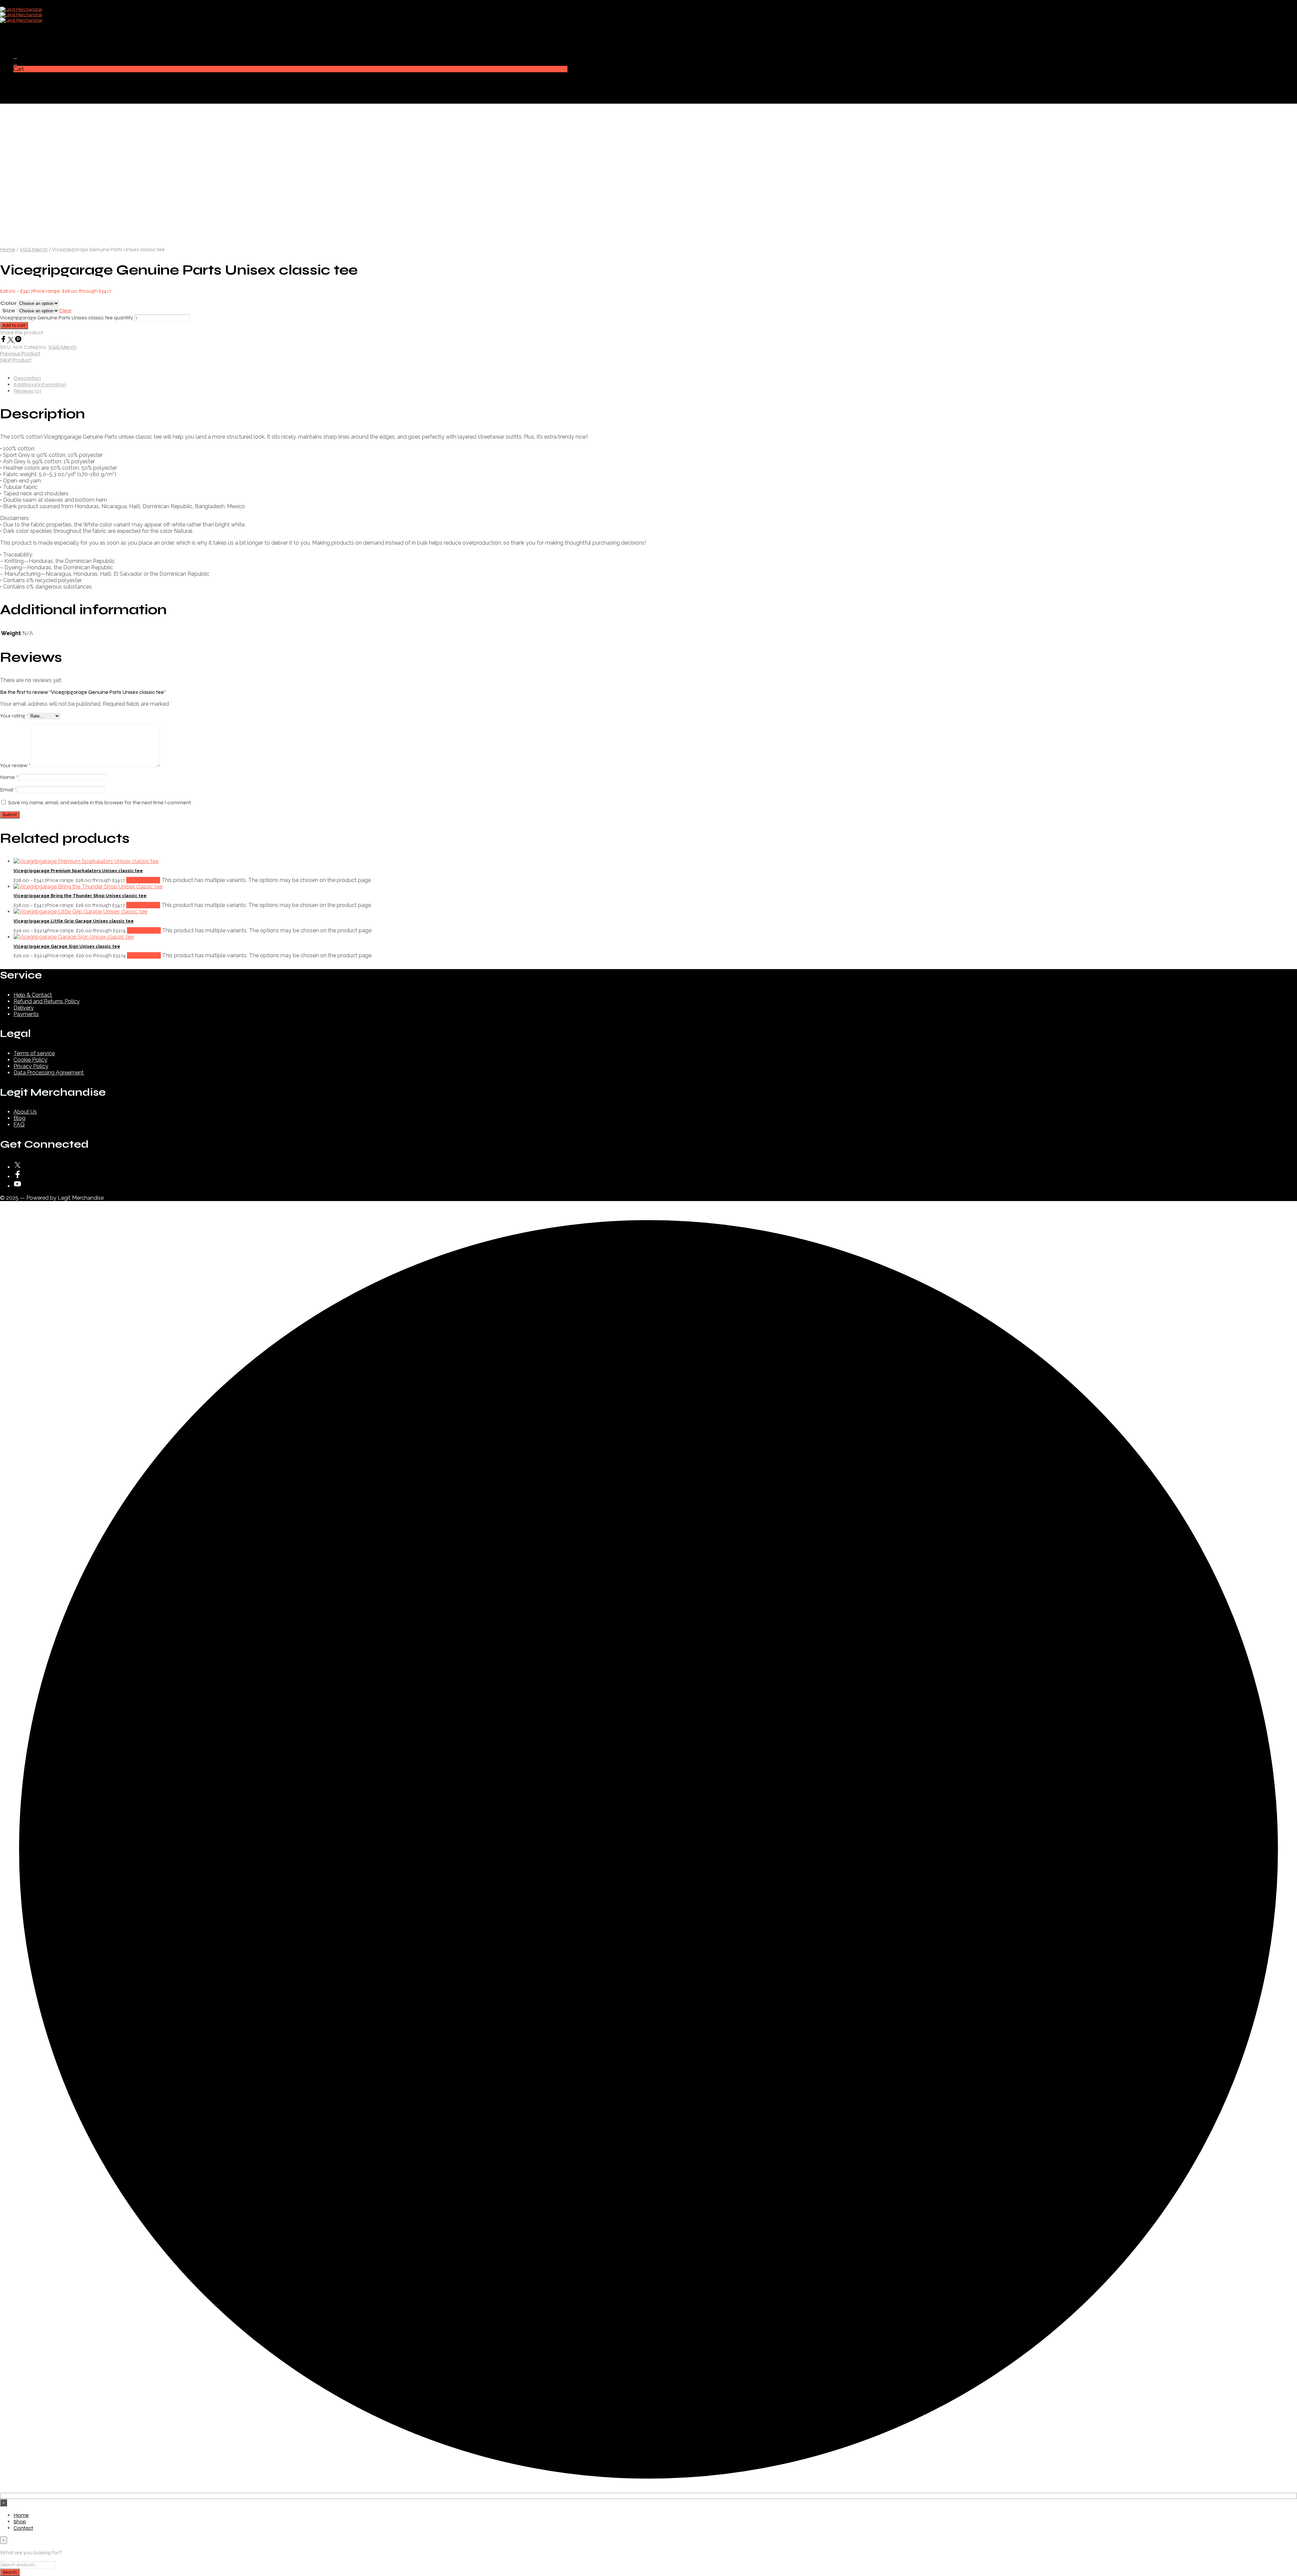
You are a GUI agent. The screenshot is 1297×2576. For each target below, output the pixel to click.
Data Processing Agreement (49, 1073)
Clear (65, 310)
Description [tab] (27, 378)
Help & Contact (33, 995)
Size (9, 310)
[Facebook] (4, 341)
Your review (15, 765)
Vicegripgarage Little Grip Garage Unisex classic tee (74, 921)
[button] (15, 56)
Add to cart (14, 326)
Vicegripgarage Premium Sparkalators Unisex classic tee (78, 871)
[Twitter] (11, 341)
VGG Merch (34, 249)
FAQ (19, 1125)
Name (9, 777)
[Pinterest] (18, 341)
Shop (20, 38)
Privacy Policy (31, 1066)
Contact (23, 44)
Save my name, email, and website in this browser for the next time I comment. (100, 802)
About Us (25, 1112)
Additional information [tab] (40, 384)
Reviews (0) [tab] (27, 391)
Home (21, 32)
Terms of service (34, 1053)
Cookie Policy (30, 1060)
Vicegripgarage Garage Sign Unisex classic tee (67, 946)
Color (9, 303)
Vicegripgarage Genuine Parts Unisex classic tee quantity (67, 318)
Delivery (24, 1008)
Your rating (14, 716)
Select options (143, 880)
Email (8, 790)
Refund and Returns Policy (47, 1001)
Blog (19, 1118)
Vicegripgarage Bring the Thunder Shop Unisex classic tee (80, 896)
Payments (26, 1014)
